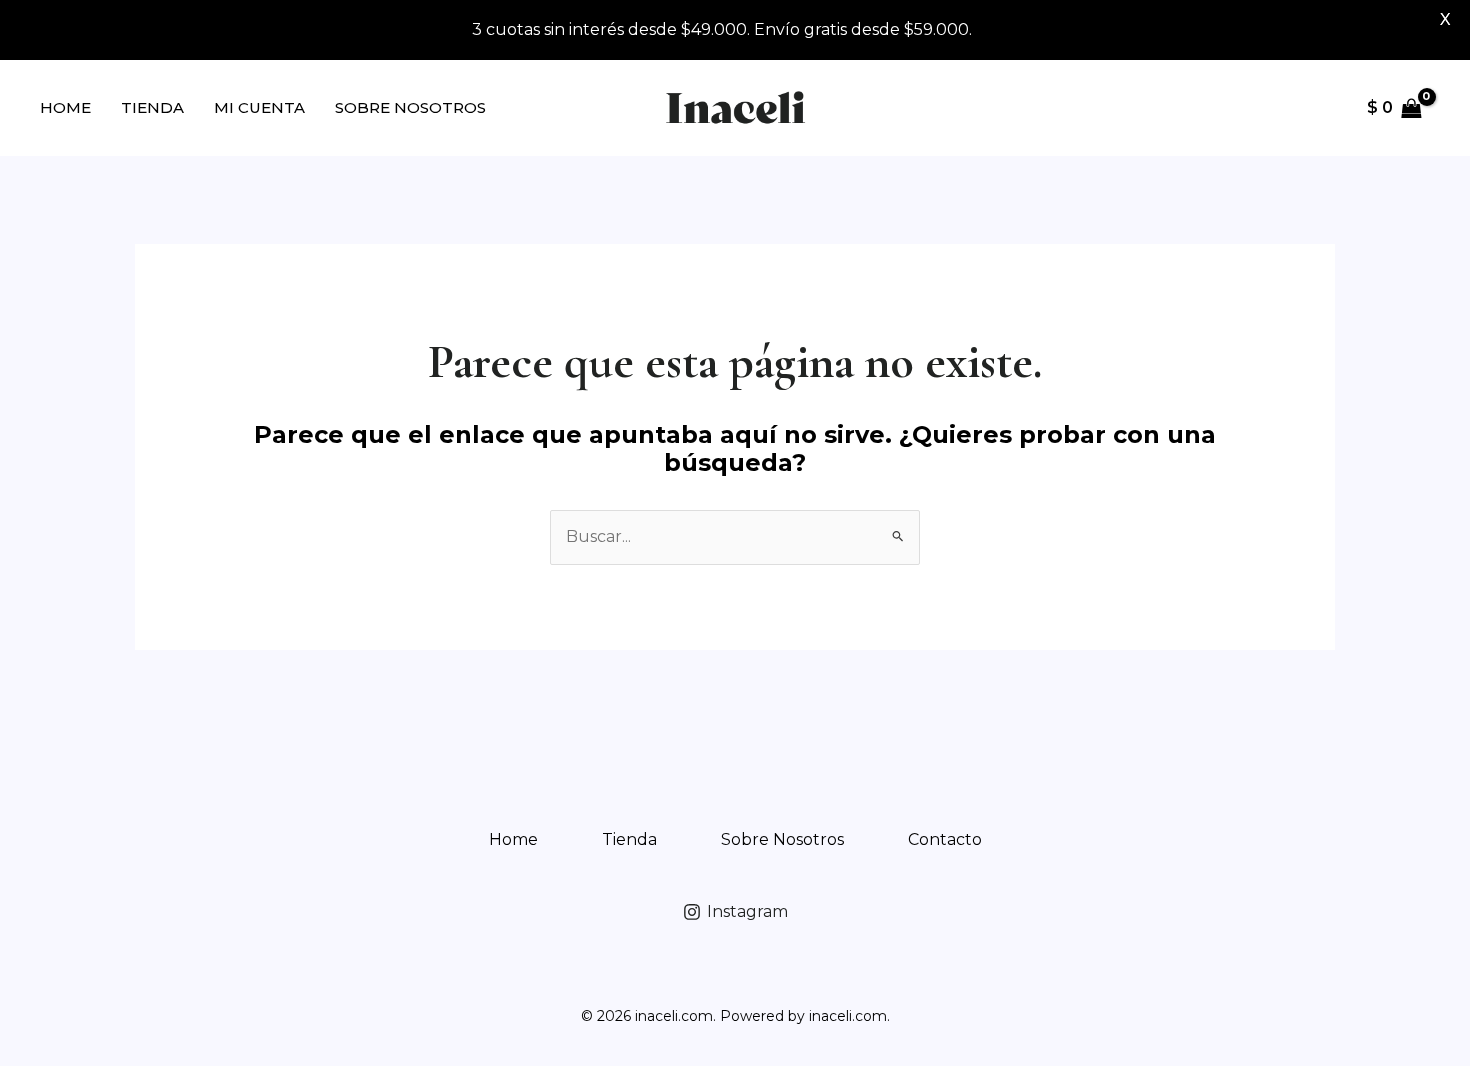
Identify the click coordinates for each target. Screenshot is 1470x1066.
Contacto (945, 839)
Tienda (152, 107)
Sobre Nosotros (410, 107)
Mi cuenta (259, 107)
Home (65, 107)
